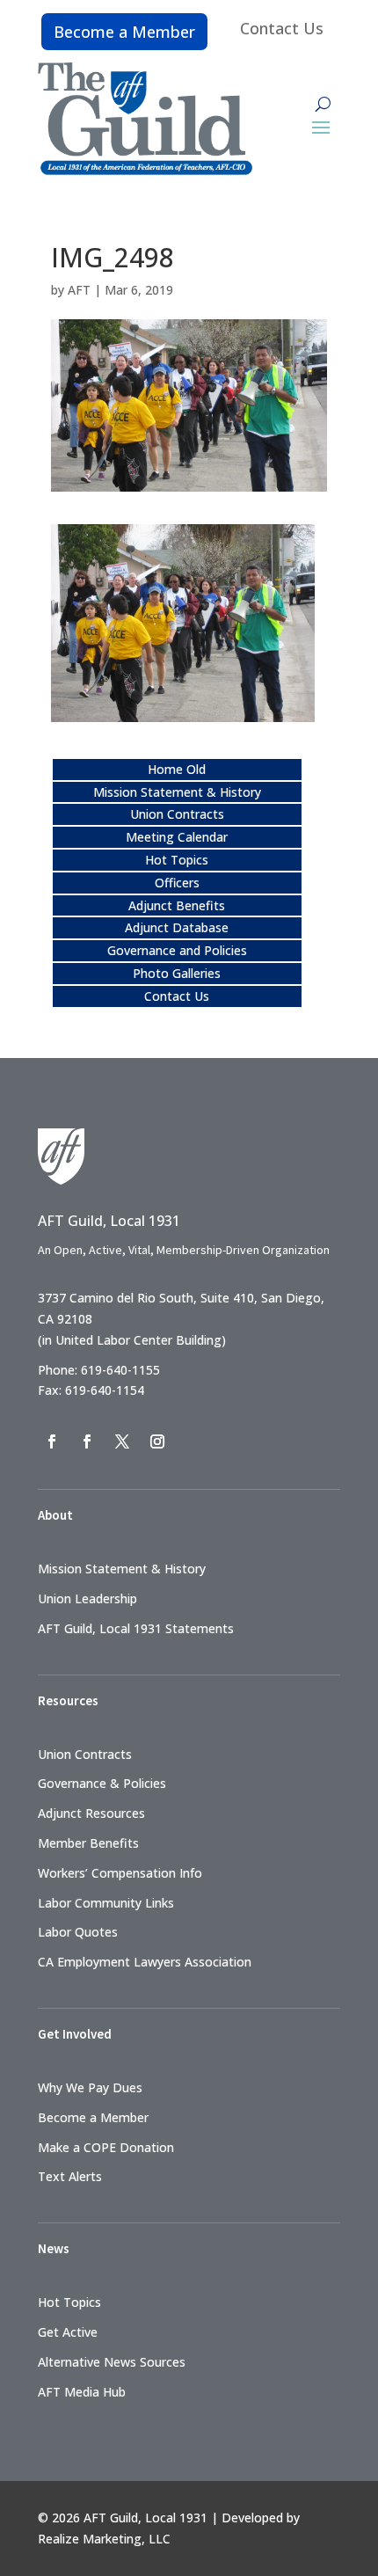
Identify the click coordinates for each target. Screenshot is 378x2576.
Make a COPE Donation (106, 2147)
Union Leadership (87, 1598)
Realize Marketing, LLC (104, 2539)
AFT (79, 290)
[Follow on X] (122, 1441)
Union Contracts (177, 814)
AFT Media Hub (82, 2392)
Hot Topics (177, 860)
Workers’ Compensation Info (120, 1873)
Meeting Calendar (177, 837)
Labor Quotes (78, 1932)
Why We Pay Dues (90, 2087)
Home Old (177, 769)
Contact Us (282, 28)
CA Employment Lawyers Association (145, 1962)
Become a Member (124, 32)
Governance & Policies (102, 1783)
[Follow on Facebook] (52, 1441)
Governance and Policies (177, 950)
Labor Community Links (106, 1903)
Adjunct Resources (91, 1813)
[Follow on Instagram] (157, 1441)
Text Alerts (70, 2176)
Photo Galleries (177, 973)
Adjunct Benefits (177, 905)
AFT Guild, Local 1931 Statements (136, 1628)
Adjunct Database (177, 927)
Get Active (68, 2332)
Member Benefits (88, 1843)
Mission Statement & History (177, 792)
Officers (177, 883)
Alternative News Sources (112, 2362)
